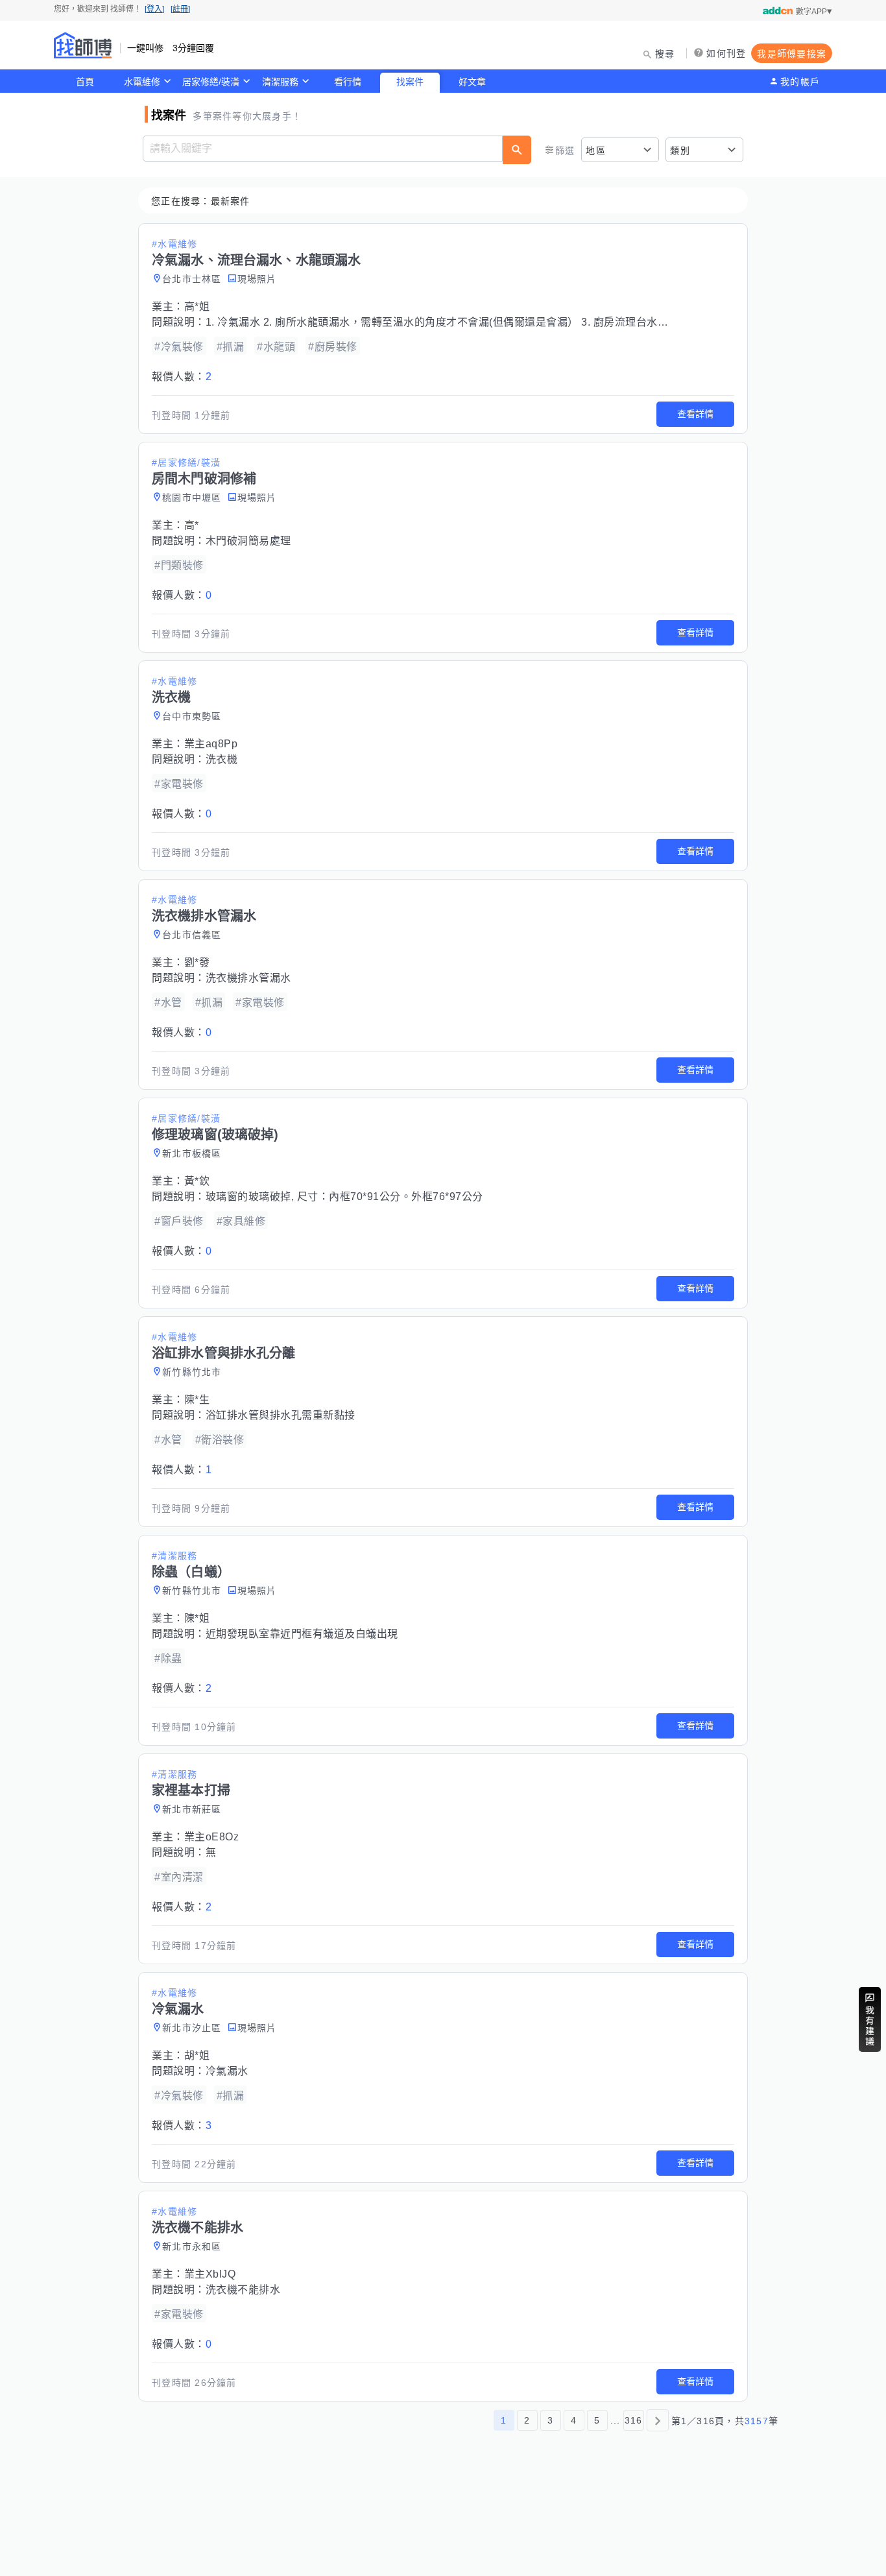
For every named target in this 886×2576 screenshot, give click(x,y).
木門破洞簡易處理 (248, 541)
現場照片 (257, 279)
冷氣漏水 (227, 2071)
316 (634, 2420)
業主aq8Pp (211, 744)
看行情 (348, 82)
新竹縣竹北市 (192, 1372)
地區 (596, 150)
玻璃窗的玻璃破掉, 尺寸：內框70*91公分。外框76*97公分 (344, 1197)
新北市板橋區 (192, 1153)
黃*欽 (197, 1181)
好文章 (472, 82)
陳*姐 (197, 1618)
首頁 (85, 82)
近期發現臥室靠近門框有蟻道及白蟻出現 (302, 1634)
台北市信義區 (192, 935)
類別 (680, 150)
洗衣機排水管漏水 (248, 978)
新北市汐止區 (192, 2028)
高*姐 (197, 307)
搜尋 (665, 54)
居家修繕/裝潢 (211, 82)
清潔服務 (280, 82)
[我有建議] (870, 2019)
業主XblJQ (210, 2274)
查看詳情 (695, 414)
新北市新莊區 (192, 1809)
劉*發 (197, 962)
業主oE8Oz (212, 1837)
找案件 (410, 82)
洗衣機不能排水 (243, 2290)
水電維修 (142, 82)
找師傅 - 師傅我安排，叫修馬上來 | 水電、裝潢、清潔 (83, 45)
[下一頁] (658, 2420)
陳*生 (197, 1400)
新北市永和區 (192, 2246)
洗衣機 (222, 759)
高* (192, 525)
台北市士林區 (192, 279)
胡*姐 (197, 2055)
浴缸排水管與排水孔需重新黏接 (281, 1415)
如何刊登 (726, 53)
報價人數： (182, 377)
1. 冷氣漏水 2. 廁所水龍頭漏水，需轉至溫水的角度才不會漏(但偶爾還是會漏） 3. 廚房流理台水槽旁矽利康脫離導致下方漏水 (501, 322)
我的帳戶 (800, 82)
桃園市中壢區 (192, 498)
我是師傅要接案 (792, 54)
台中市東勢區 (192, 716)
